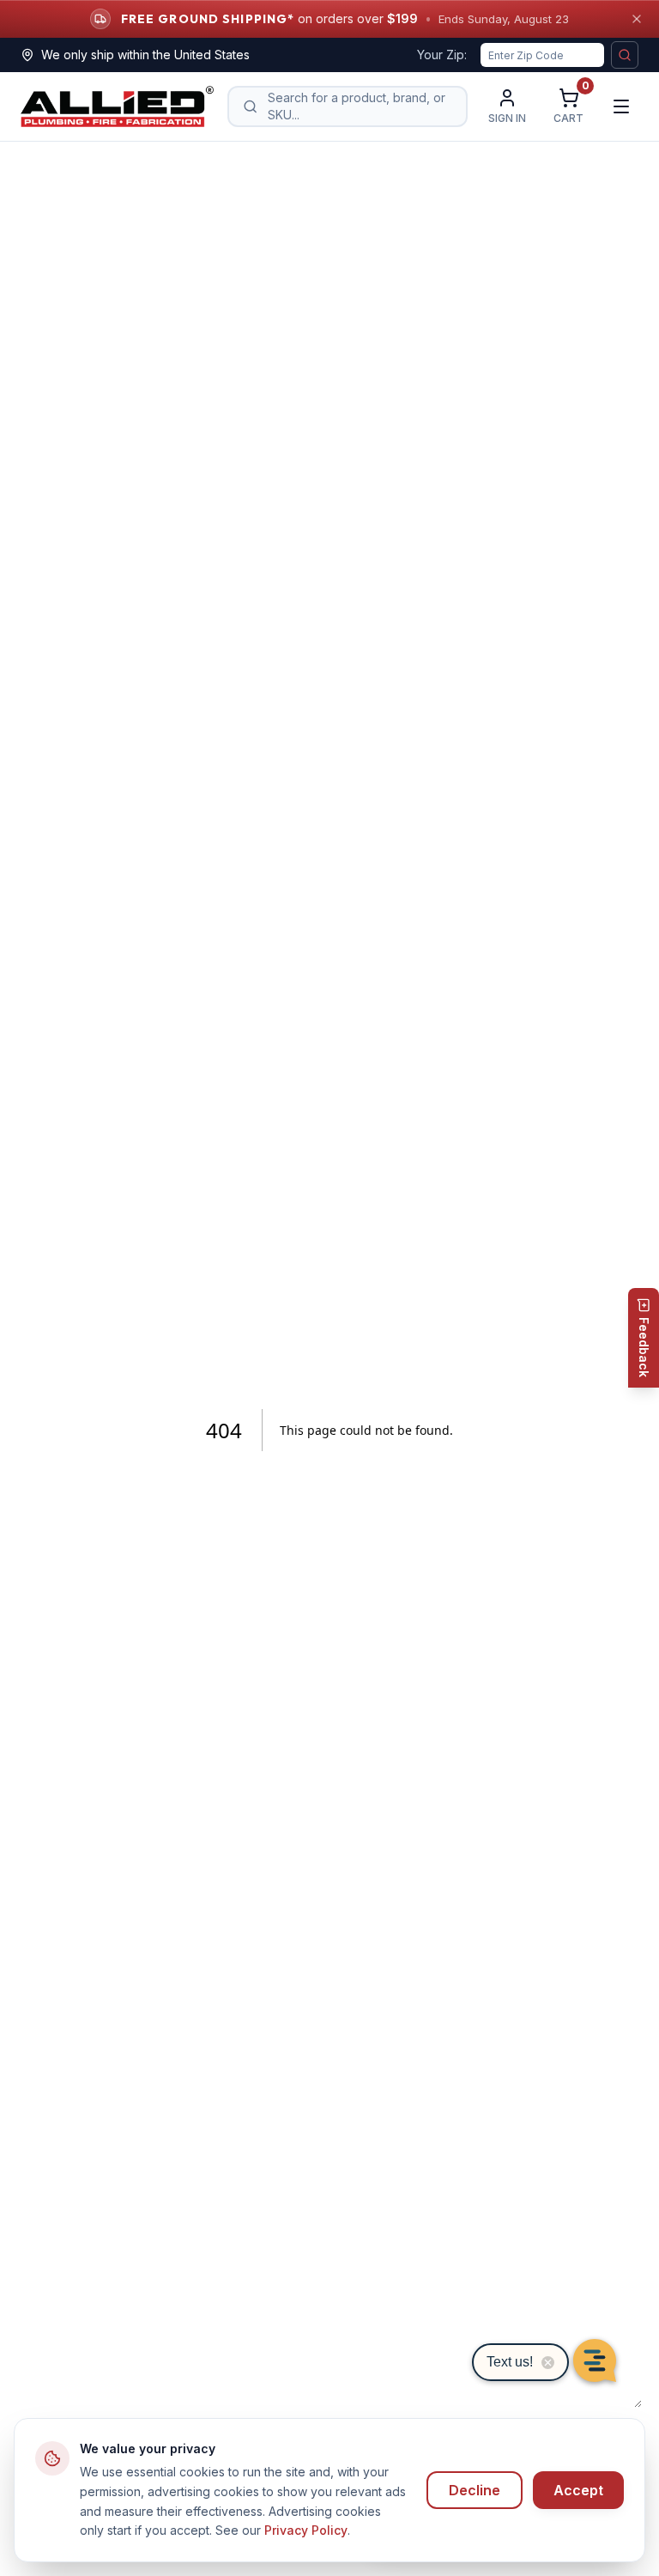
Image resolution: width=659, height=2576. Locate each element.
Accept (578, 2490)
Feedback (644, 1347)
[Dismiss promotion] (637, 19)
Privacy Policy (306, 2530)
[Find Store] (625, 55)
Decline (475, 2490)
